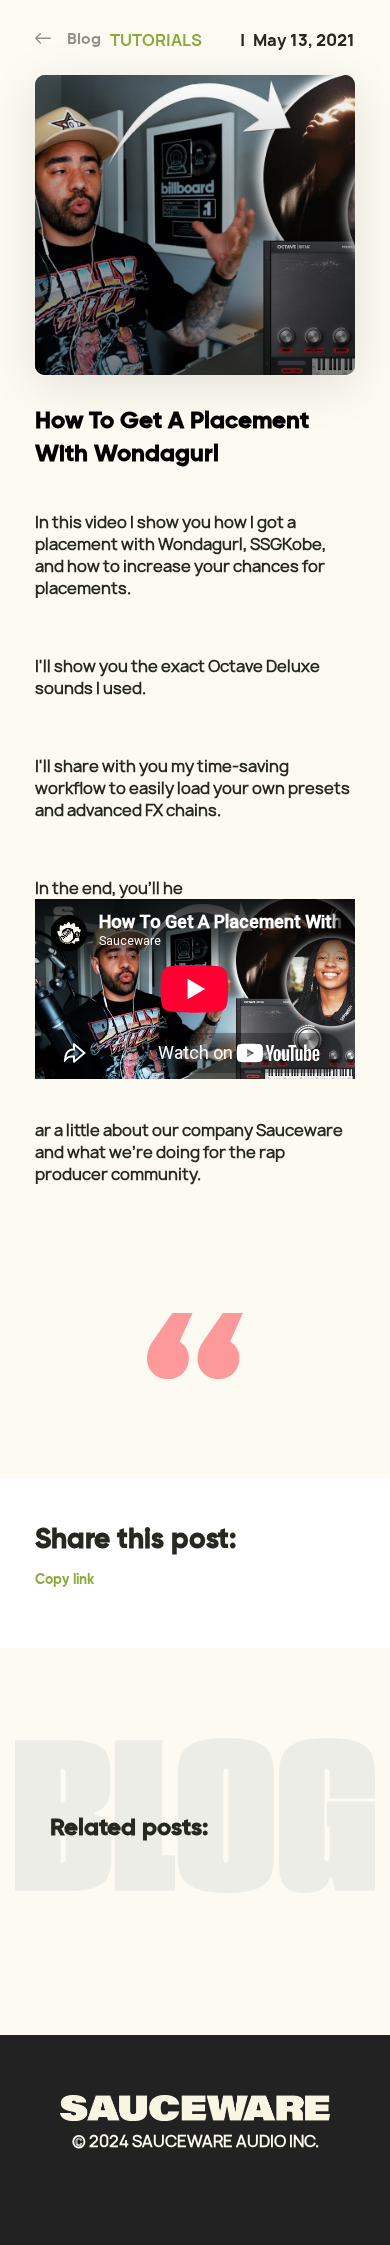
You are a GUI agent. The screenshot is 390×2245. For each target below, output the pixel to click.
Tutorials (156, 40)
